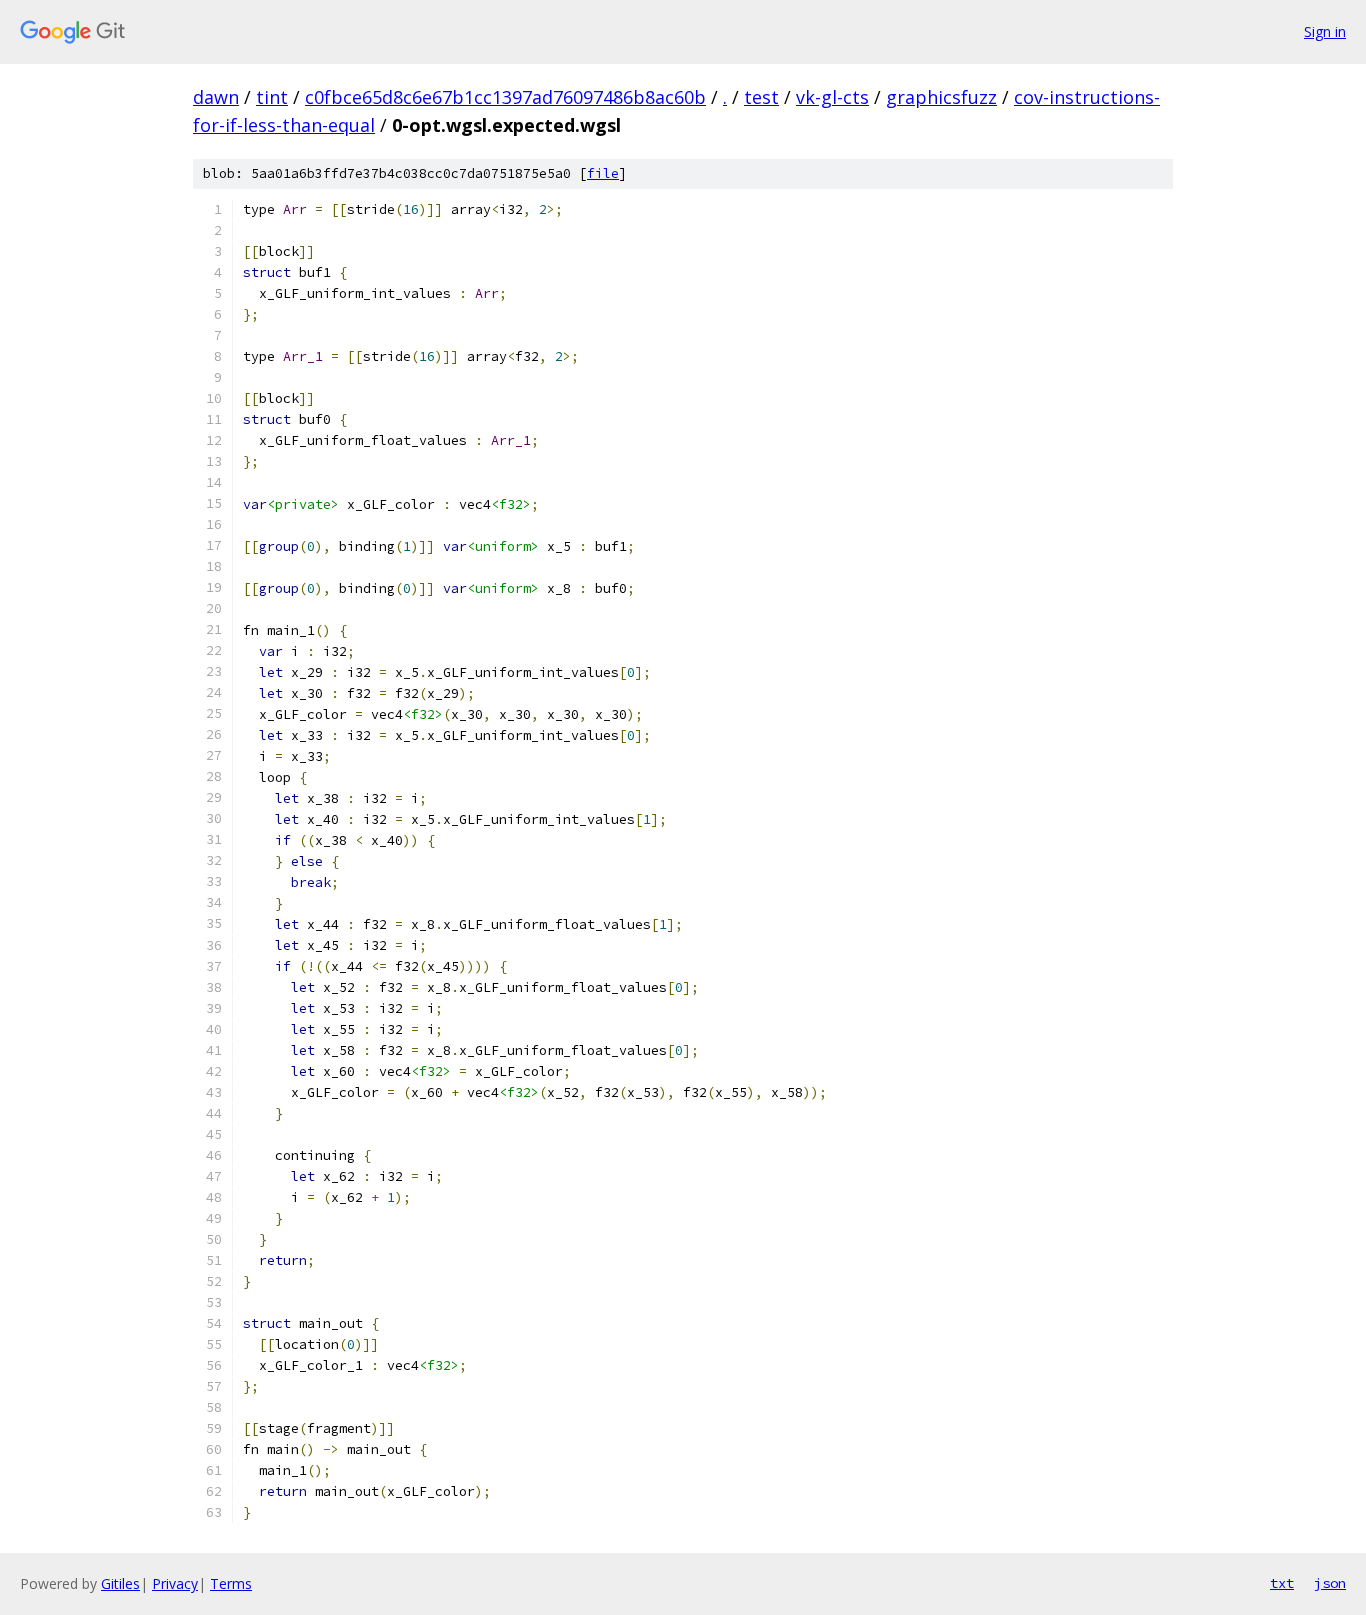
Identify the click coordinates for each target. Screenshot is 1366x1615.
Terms (231, 1583)
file (603, 173)
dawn (216, 97)
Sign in (1325, 31)
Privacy (175, 1583)
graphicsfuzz (941, 97)
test (761, 97)
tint (272, 97)
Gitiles (120, 1583)
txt (1282, 1583)
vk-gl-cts (832, 97)
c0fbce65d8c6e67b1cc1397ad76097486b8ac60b (505, 97)
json (1330, 1583)
